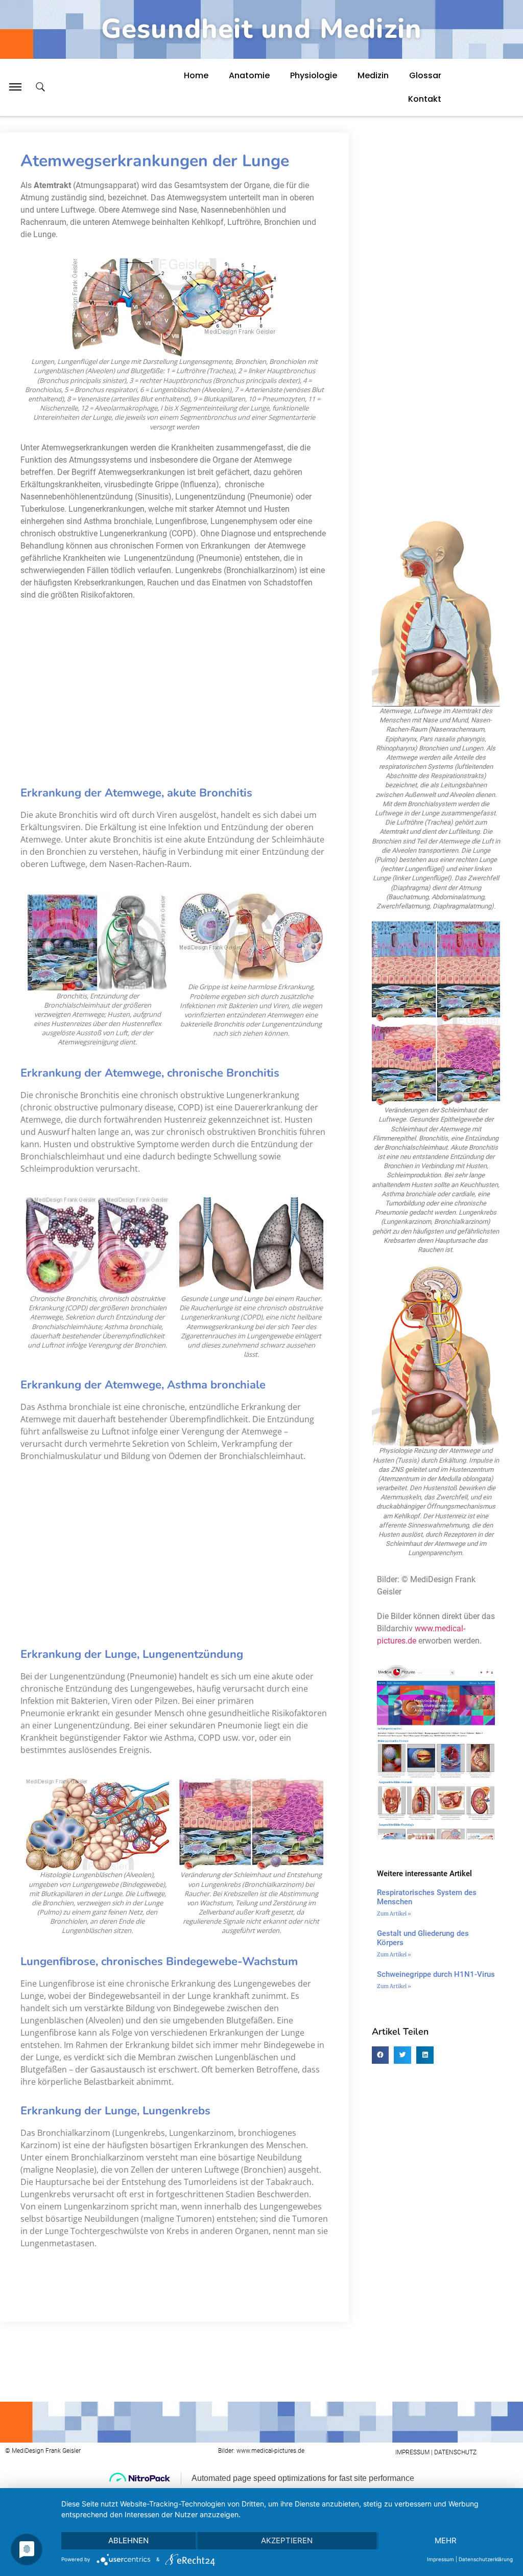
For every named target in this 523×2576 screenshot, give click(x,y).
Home (196, 75)
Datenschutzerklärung (486, 2559)
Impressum (441, 2559)
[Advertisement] (239, 690)
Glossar (425, 75)
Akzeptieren (287, 2540)
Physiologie (314, 75)
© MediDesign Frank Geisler (43, 2451)
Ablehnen (128, 2540)
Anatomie (249, 75)
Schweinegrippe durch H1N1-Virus (436, 1974)
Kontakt (425, 99)
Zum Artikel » (394, 1914)
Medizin (373, 75)
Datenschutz (455, 2452)
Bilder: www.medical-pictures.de (261, 2451)
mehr (446, 2540)
